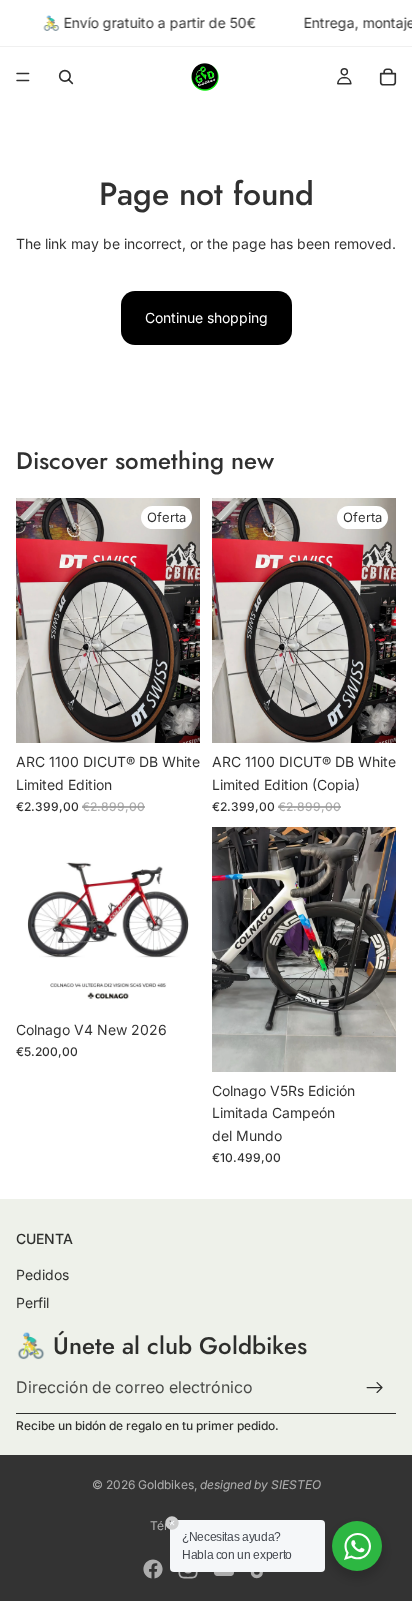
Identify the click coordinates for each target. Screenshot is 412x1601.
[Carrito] (388, 77)
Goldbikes (166, 1484)
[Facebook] (153, 1569)
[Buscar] (66, 77)
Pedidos (42, 1274)
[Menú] (23, 78)
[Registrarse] (375, 1388)
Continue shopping (206, 317)
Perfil (32, 1302)
